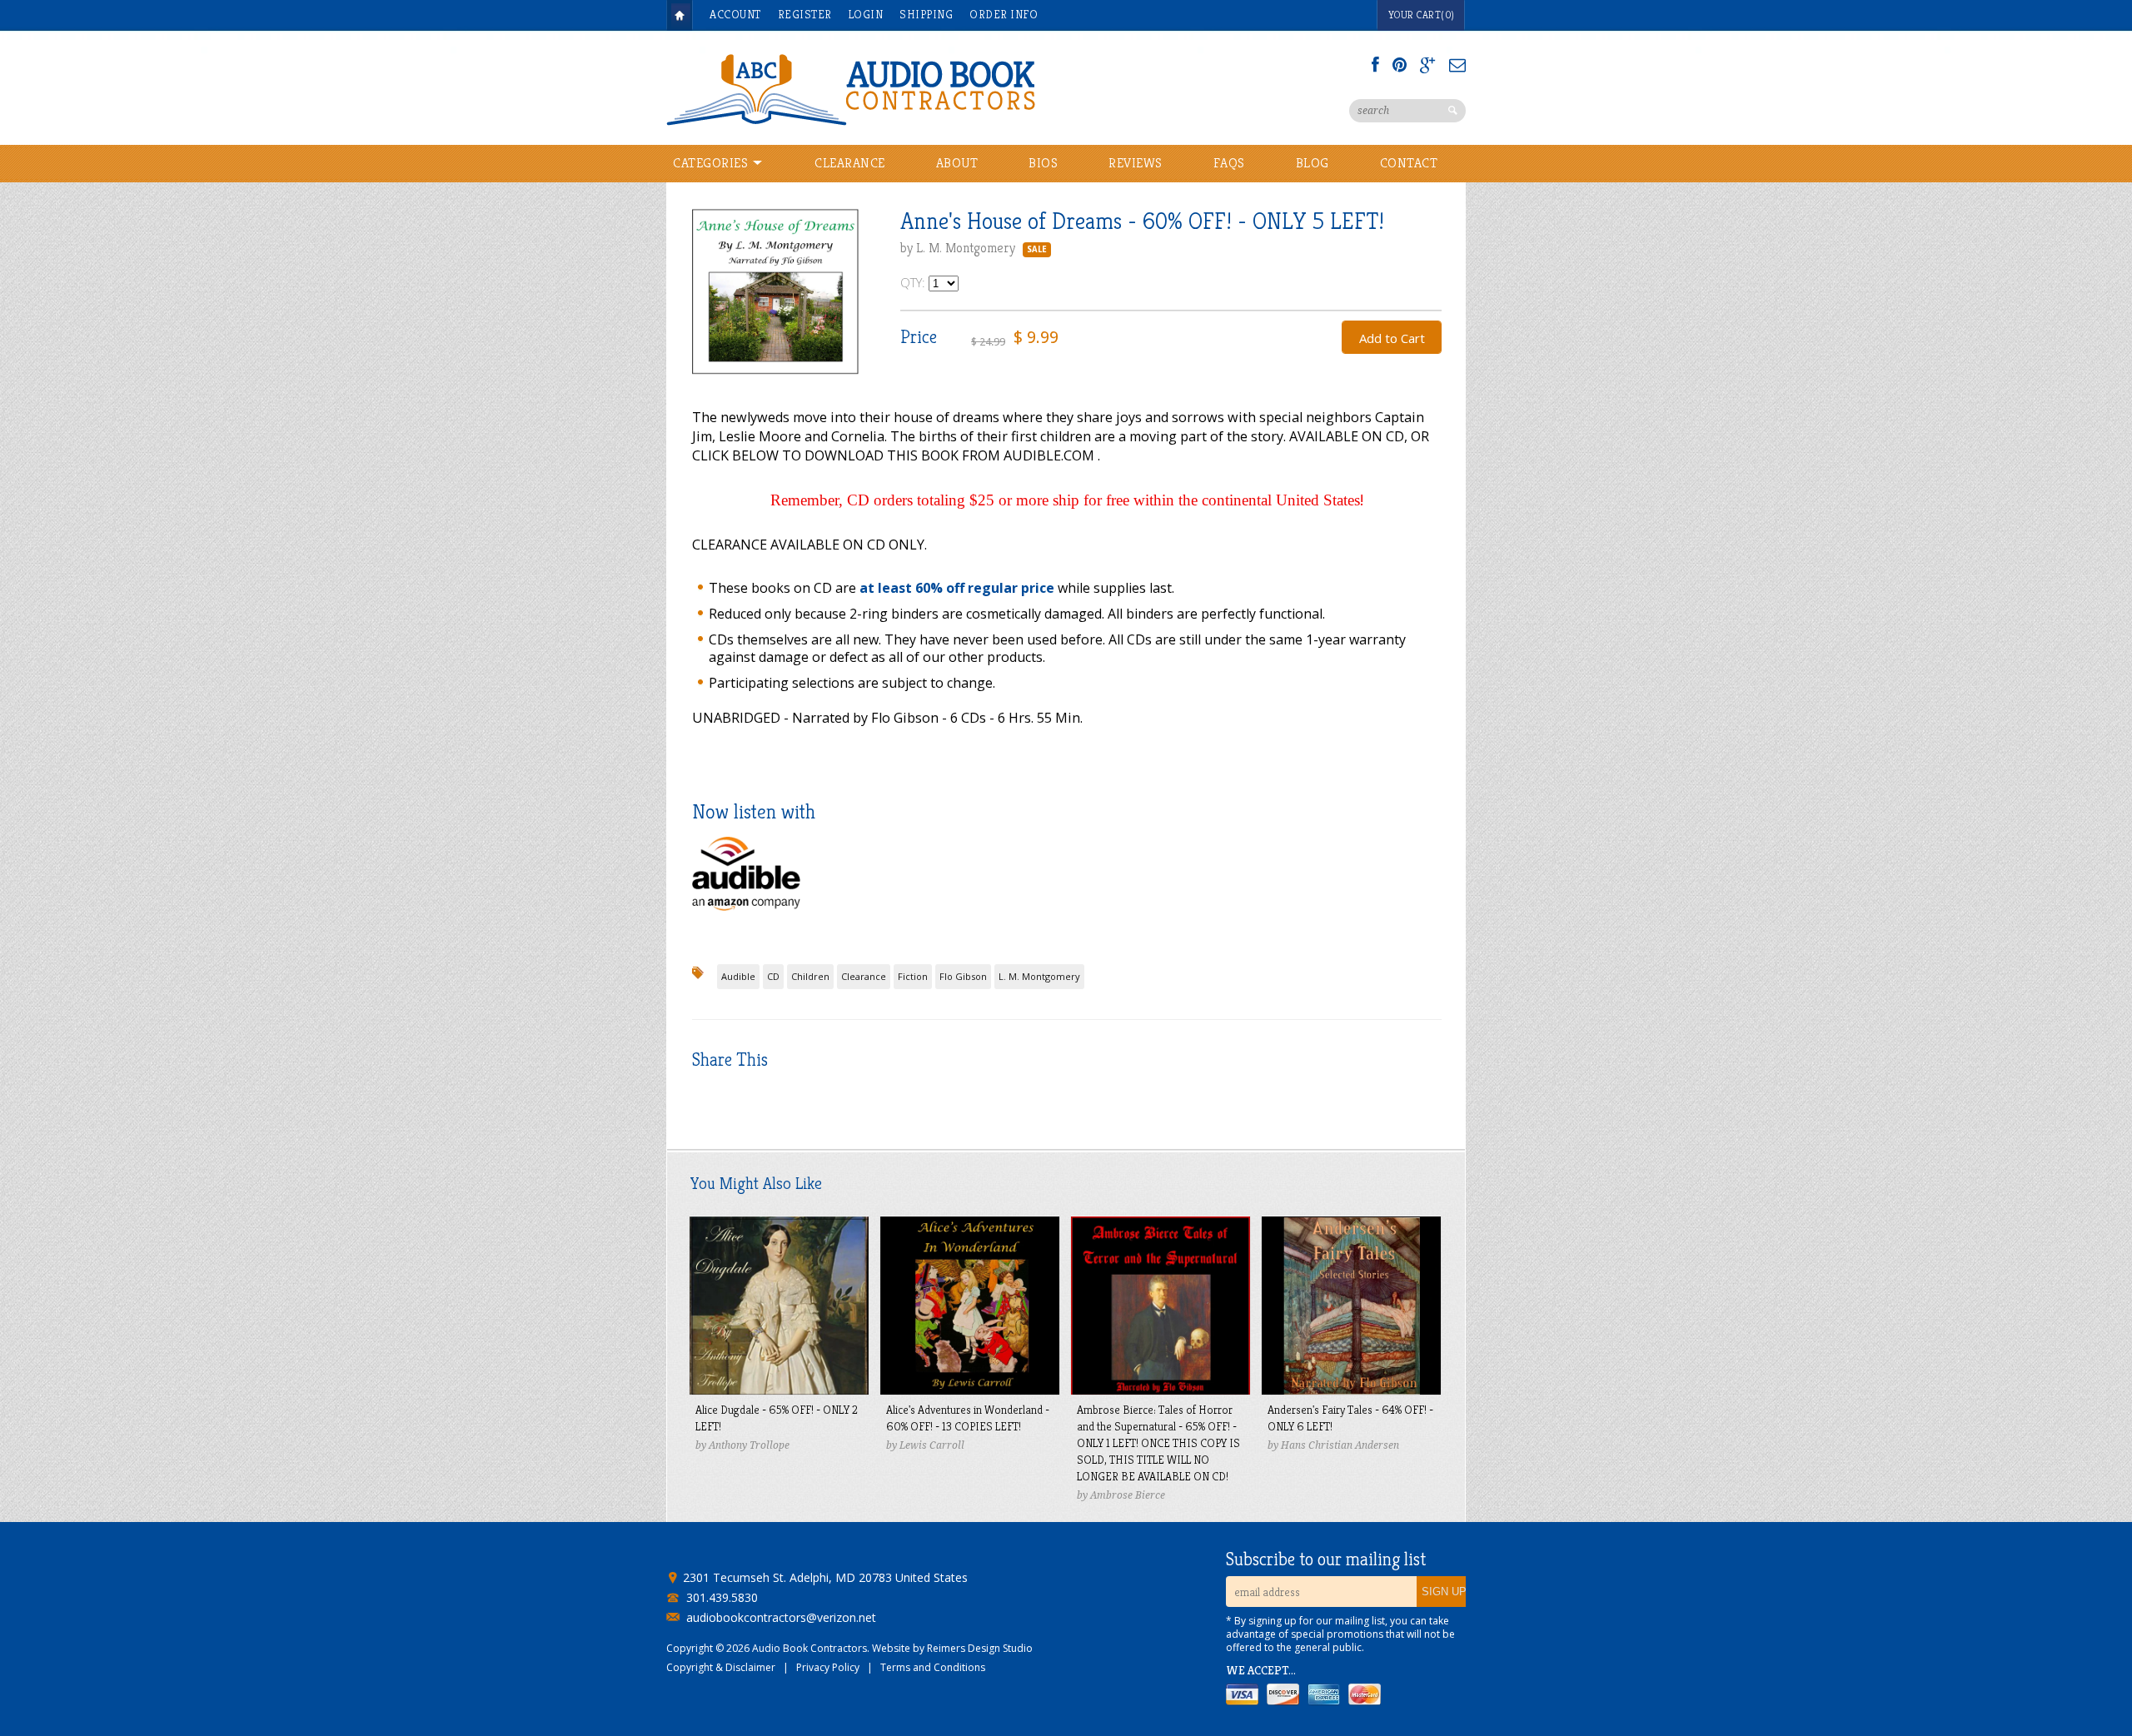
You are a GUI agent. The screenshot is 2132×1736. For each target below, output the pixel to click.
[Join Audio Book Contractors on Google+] (1428, 65)
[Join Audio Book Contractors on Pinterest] (1400, 65)
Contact (1409, 163)
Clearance (850, 163)
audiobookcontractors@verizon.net (781, 1618)
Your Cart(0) (1422, 15)
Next (846, 307)
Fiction (913, 976)
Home (680, 15)
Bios (1043, 163)
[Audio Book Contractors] (916, 88)
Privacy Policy (828, 1667)
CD (773, 976)
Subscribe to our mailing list (1326, 1559)
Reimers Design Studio (980, 1648)
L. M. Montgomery (1039, 976)
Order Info (1004, 14)
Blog (1313, 163)
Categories (712, 163)
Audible (738, 976)
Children (810, 976)
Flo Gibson (963, 976)
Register (805, 14)
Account (735, 14)
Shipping (926, 14)
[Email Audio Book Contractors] (1457, 65)
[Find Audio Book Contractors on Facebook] (1375, 65)
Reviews (1136, 163)
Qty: (914, 282)
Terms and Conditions (933, 1667)
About (957, 163)
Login (866, 14)
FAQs (1229, 163)
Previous (705, 307)
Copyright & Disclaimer (721, 1667)
